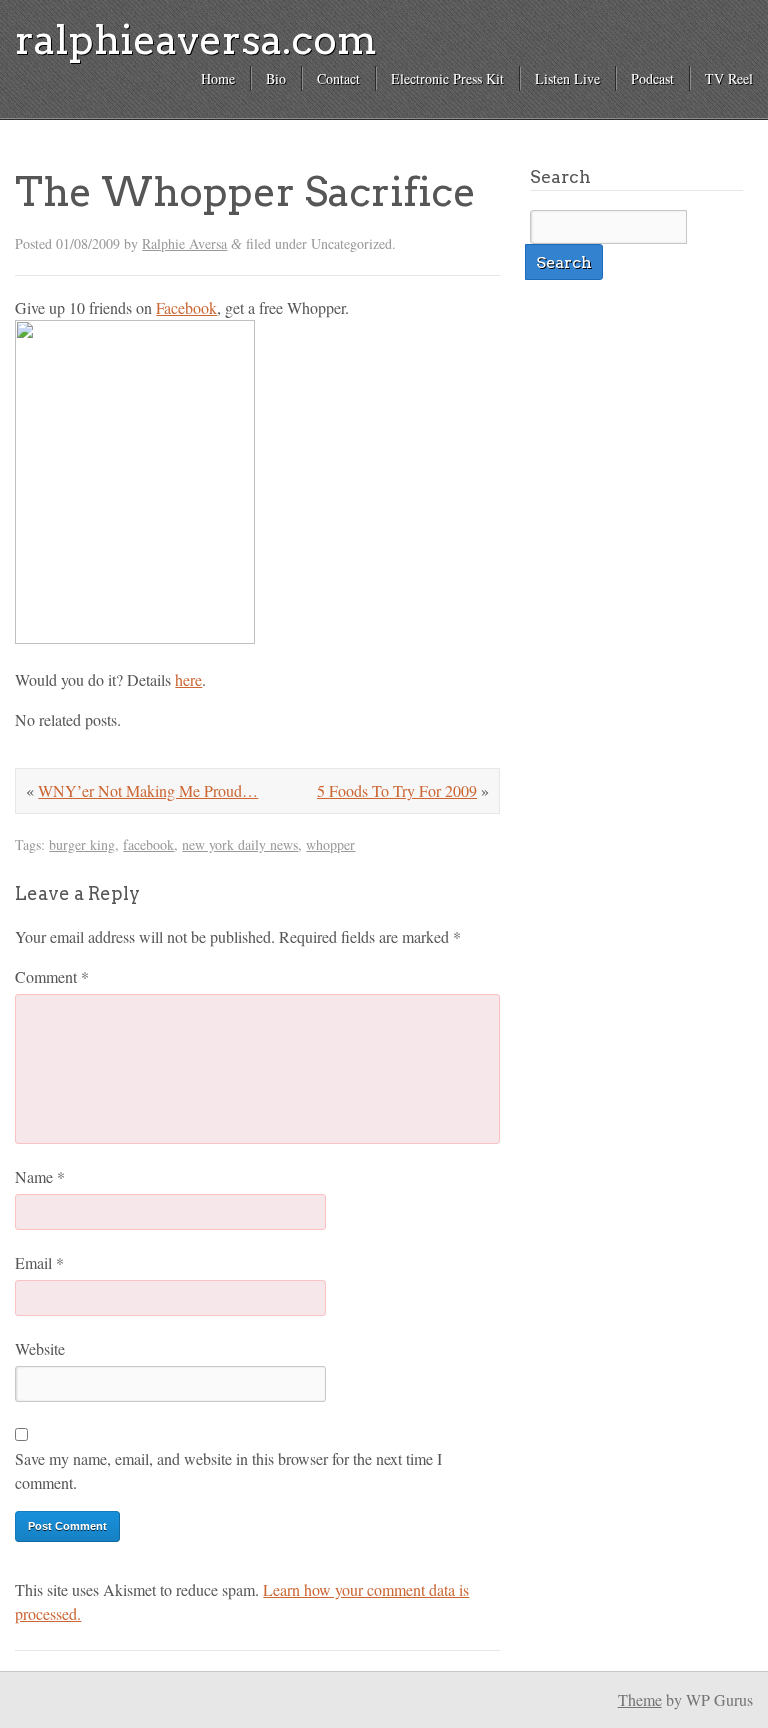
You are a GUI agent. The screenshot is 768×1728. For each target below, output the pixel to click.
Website (40, 1348)
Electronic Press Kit (447, 78)
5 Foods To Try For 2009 (397, 790)
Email (39, 1262)
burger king (82, 844)
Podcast (652, 78)
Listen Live (567, 78)
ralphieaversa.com (196, 40)
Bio (276, 78)
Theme (640, 1699)
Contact (338, 78)
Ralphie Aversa (184, 243)
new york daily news (240, 844)
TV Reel (729, 78)
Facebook (186, 307)
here (188, 679)
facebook (148, 844)
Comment (52, 976)
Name (40, 1176)
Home (218, 78)
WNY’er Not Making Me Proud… (148, 790)
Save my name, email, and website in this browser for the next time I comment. (228, 1470)
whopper (330, 844)
